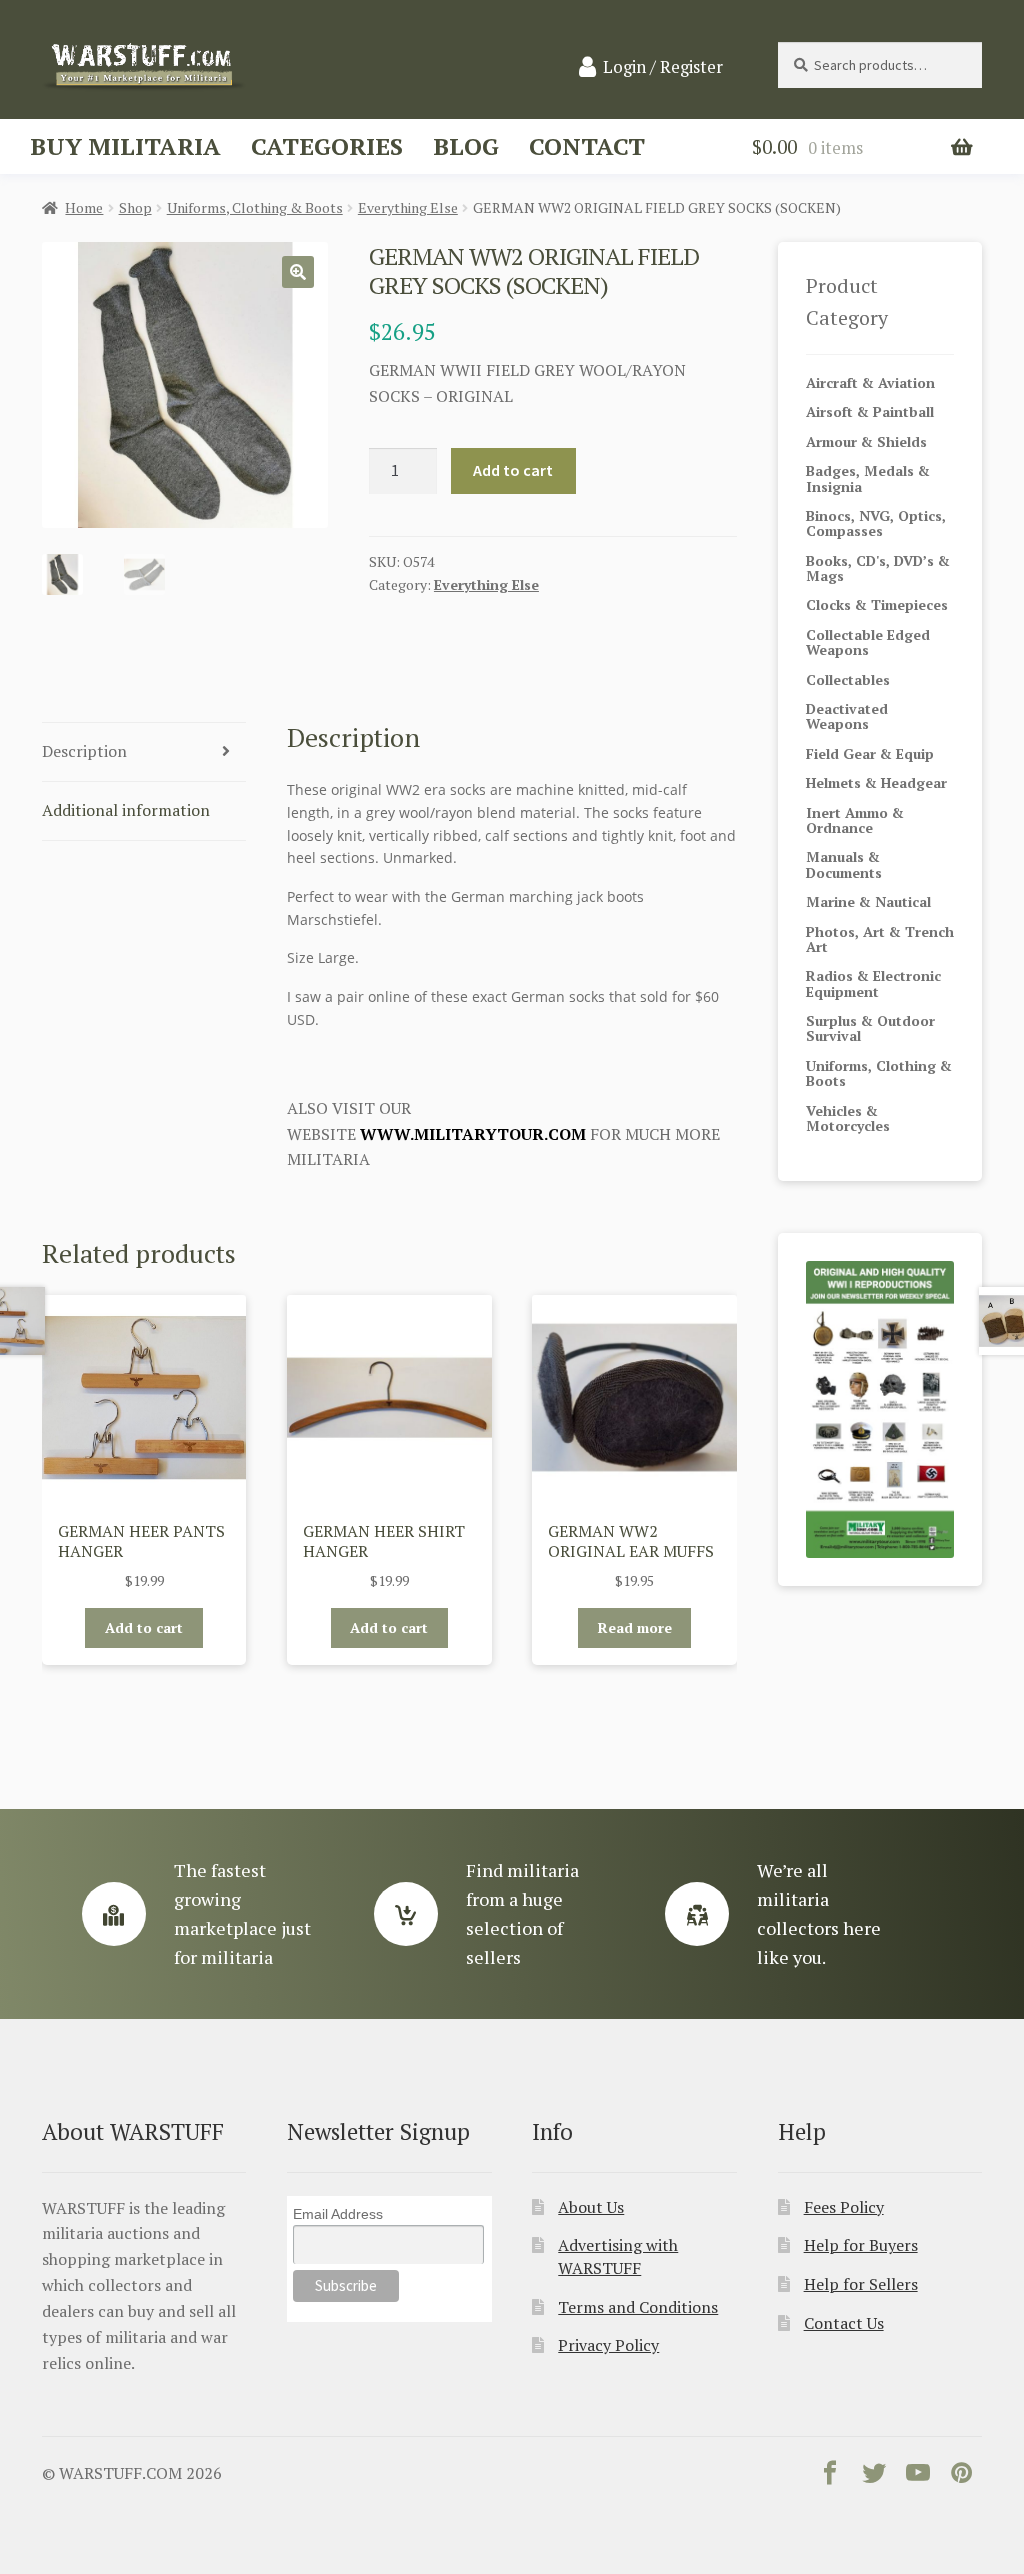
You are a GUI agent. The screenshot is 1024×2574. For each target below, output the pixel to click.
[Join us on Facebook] (830, 2477)
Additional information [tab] (126, 810)
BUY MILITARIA (125, 146)
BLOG (466, 146)
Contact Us (844, 2323)
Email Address (338, 2214)
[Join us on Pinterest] (962, 2477)
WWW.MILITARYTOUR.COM (473, 1134)
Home (84, 207)
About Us (591, 2207)
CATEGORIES (327, 146)
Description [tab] (84, 751)
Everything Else (408, 207)
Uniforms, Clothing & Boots (255, 207)
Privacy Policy (608, 2345)
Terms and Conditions (638, 2307)
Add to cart (513, 470)
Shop (135, 207)
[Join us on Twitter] (874, 2477)
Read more (635, 1627)
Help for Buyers (861, 2245)
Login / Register (663, 67)
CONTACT (587, 146)
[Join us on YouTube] (918, 2477)
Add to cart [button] (144, 1627)
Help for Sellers (861, 2284)
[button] (298, 272)
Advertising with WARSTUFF (618, 2256)
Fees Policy (844, 2207)
